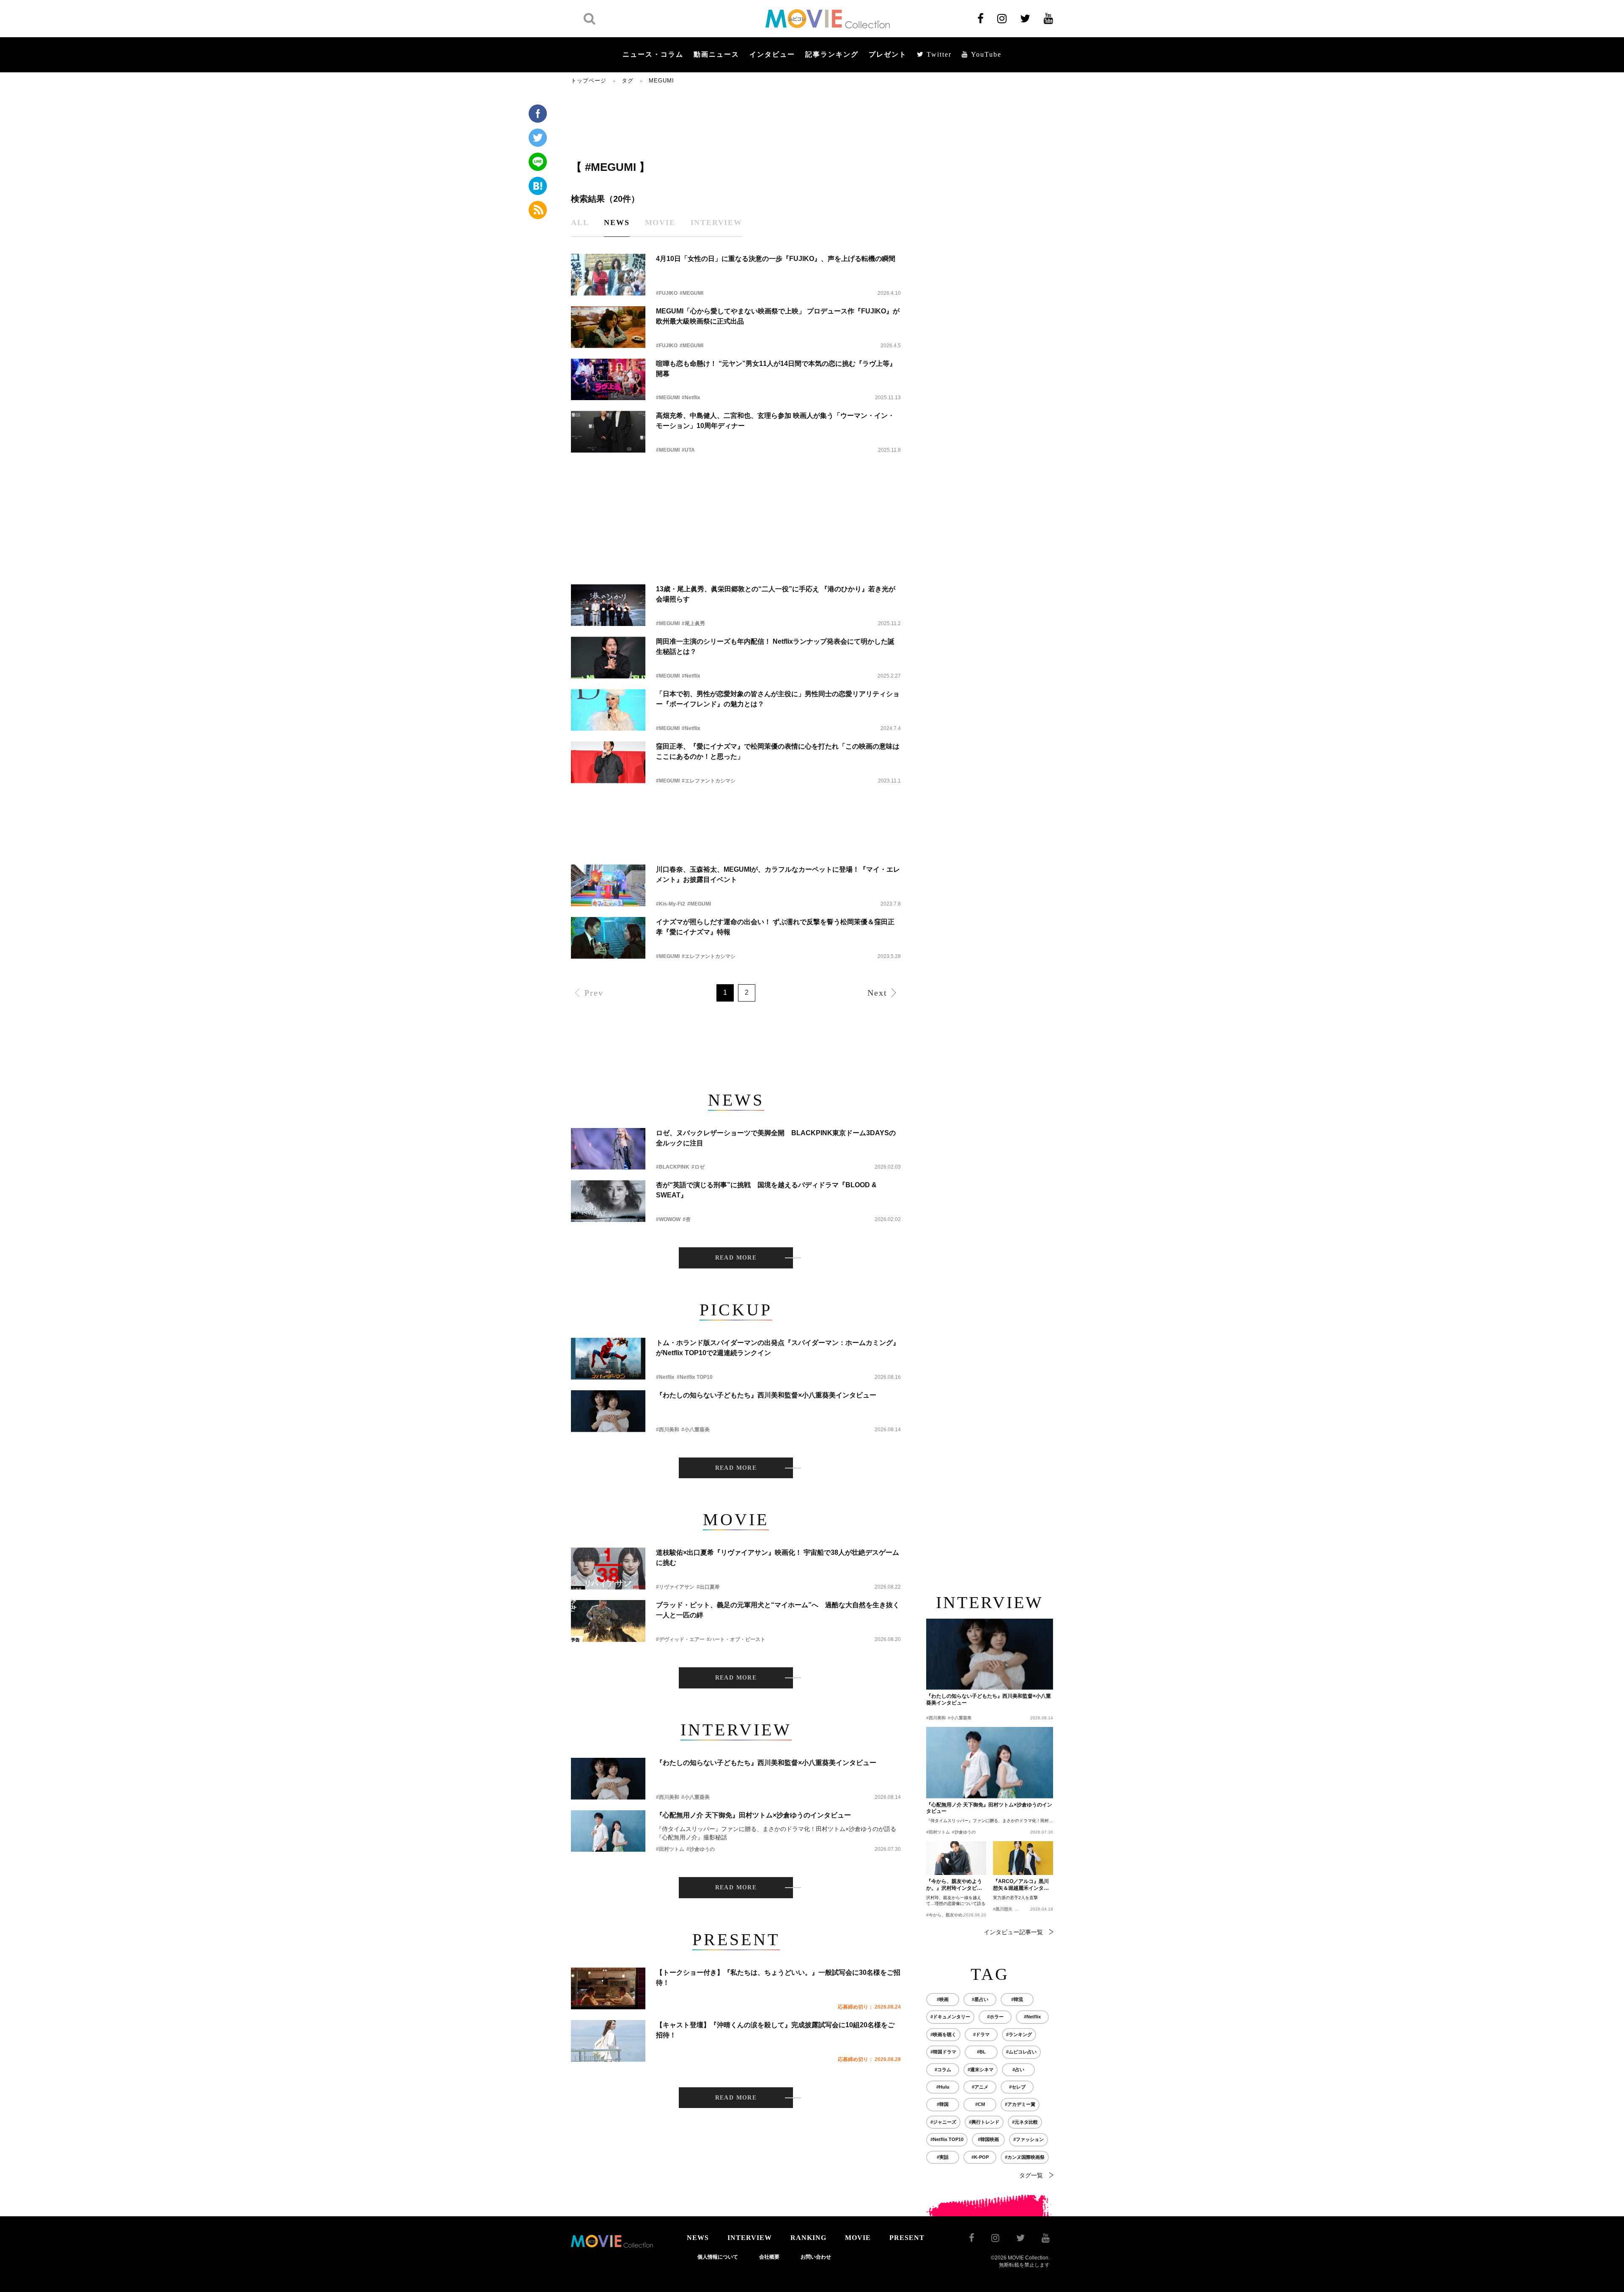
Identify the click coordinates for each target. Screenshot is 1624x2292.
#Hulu (943, 2087)
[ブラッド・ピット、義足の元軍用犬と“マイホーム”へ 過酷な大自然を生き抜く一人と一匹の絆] (608, 1621)
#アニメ (980, 2087)
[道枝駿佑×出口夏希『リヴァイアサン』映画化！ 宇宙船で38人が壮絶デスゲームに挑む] (608, 1569)
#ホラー (995, 2017)
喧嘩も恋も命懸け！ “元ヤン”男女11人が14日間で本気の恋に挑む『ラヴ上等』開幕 (776, 369)
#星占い (980, 1999)
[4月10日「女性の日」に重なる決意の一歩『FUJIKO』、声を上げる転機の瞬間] (608, 275)
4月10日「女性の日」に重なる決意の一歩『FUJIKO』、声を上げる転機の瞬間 (776, 259)
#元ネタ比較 (1025, 2122)
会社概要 (769, 2257)
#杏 (687, 1219)
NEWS (698, 2238)
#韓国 (943, 2104)
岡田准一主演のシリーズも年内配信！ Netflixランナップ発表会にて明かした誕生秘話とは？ (775, 646)
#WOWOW (668, 1219)
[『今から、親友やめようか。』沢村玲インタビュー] (956, 1858)
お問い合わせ (816, 2257)
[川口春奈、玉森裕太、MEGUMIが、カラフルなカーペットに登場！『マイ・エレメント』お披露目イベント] (608, 885)
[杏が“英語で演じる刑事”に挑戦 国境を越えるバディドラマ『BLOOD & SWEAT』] (608, 1201)
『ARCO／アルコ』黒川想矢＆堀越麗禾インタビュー (1021, 1885)
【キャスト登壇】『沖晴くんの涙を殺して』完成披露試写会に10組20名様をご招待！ (775, 2030)
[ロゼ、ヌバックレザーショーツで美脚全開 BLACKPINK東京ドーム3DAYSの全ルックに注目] (608, 1149)
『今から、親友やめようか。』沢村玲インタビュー (954, 1885)
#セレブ (1017, 2087)
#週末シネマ (981, 2070)
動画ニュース (716, 54)
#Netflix (691, 398)
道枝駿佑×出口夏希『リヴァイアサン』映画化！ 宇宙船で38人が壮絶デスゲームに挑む (778, 1558)
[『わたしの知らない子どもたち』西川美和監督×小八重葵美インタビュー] (608, 1411)
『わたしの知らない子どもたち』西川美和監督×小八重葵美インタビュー (766, 1395)
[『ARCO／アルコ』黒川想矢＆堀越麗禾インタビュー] (1023, 1858)
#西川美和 (668, 1430)
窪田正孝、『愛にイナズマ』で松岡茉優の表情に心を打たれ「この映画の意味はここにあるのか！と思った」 (778, 751)
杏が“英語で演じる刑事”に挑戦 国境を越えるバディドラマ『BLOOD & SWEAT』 (766, 1190)
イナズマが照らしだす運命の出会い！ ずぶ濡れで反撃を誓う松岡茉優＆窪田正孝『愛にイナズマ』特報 (775, 927)
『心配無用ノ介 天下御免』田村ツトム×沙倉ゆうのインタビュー (753, 1815)
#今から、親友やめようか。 (953, 1915)
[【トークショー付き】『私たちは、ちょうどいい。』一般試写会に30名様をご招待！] (608, 1989)
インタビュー (772, 54)
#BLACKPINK (673, 1167)
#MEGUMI (691, 293)
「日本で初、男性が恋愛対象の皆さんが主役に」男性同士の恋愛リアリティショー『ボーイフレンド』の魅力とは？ (778, 699)
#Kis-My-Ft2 (671, 904)
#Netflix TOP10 (695, 1377)
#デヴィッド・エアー (680, 1639)
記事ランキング (832, 54)
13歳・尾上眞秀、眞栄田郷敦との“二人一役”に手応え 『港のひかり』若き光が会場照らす (776, 594)
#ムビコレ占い (1021, 2052)
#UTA (688, 450)
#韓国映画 (988, 2139)
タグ (628, 81)
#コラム (943, 2070)
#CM (980, 2104)
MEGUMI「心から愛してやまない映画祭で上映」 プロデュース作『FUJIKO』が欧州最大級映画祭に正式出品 (778, 316)
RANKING (808, 2238)
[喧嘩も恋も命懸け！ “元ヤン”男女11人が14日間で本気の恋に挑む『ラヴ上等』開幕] (608, 380)
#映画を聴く (943, 2034)
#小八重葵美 (695, 1430)
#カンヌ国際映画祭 (1025, 2157)
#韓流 (1017, 1999)
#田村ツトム (670, 1849)
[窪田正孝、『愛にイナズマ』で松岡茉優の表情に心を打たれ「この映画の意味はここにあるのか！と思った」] (608, 762)
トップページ (589, 81)
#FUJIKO (667, 293)
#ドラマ (981, 2034)
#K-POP (980, 2157)
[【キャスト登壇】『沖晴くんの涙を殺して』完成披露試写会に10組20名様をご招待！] (608, 2041)
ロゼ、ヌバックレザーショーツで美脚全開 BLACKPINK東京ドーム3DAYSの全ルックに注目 (776, 1138)
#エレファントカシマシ (709, 781)
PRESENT (907, 2238)
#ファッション (1029, 2139)
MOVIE (858, 2238)
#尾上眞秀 (693, 623)
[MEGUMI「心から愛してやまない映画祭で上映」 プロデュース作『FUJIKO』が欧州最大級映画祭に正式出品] (608, 327)
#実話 (943, 2157)
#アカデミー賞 (1020, 2104)
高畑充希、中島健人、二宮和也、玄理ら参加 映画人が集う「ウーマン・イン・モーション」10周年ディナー (775, 421)
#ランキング (1019, 2034)
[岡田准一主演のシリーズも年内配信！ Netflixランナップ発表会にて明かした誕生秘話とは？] (608, 657)
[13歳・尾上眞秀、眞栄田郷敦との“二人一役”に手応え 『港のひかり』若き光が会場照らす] (608, 605)
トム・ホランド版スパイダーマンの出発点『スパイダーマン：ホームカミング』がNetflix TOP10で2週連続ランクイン (778, 1348)
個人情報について (718, 2257)
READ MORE (736, 1258)
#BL (981, 2052)
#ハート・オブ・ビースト (736, 1639)
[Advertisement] (736, 121)
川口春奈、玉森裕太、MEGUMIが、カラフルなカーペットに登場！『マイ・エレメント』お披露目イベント (778, 874)
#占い (1018, 2070)
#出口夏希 (708, 1587)
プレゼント (888, 54)
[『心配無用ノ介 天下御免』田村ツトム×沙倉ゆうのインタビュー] (608, 1831)
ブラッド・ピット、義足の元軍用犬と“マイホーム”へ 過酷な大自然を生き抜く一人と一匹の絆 (778, 1610)
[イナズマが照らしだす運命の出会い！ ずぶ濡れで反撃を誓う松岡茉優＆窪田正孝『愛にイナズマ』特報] (608, 938)
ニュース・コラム (653, 54)
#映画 (943, 1999)
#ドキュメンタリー (950, 2017)
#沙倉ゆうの (701, 1849)
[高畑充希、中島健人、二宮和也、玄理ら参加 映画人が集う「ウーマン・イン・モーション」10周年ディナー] (608, 432)
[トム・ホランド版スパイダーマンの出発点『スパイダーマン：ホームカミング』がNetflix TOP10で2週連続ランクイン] (608, 1359)
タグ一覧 (1031, 2175)
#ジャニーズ (943, 2122)
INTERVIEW (750, 2238)
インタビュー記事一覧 (1013, 1932)
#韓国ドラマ (943, 2052)
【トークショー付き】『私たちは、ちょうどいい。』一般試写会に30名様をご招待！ (778, 1978)
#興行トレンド (984, 2122)
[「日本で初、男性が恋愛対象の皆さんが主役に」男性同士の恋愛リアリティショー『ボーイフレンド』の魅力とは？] (608, 710)
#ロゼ (698, 1167)
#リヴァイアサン (675, 1587)
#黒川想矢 (1003, 1909)
